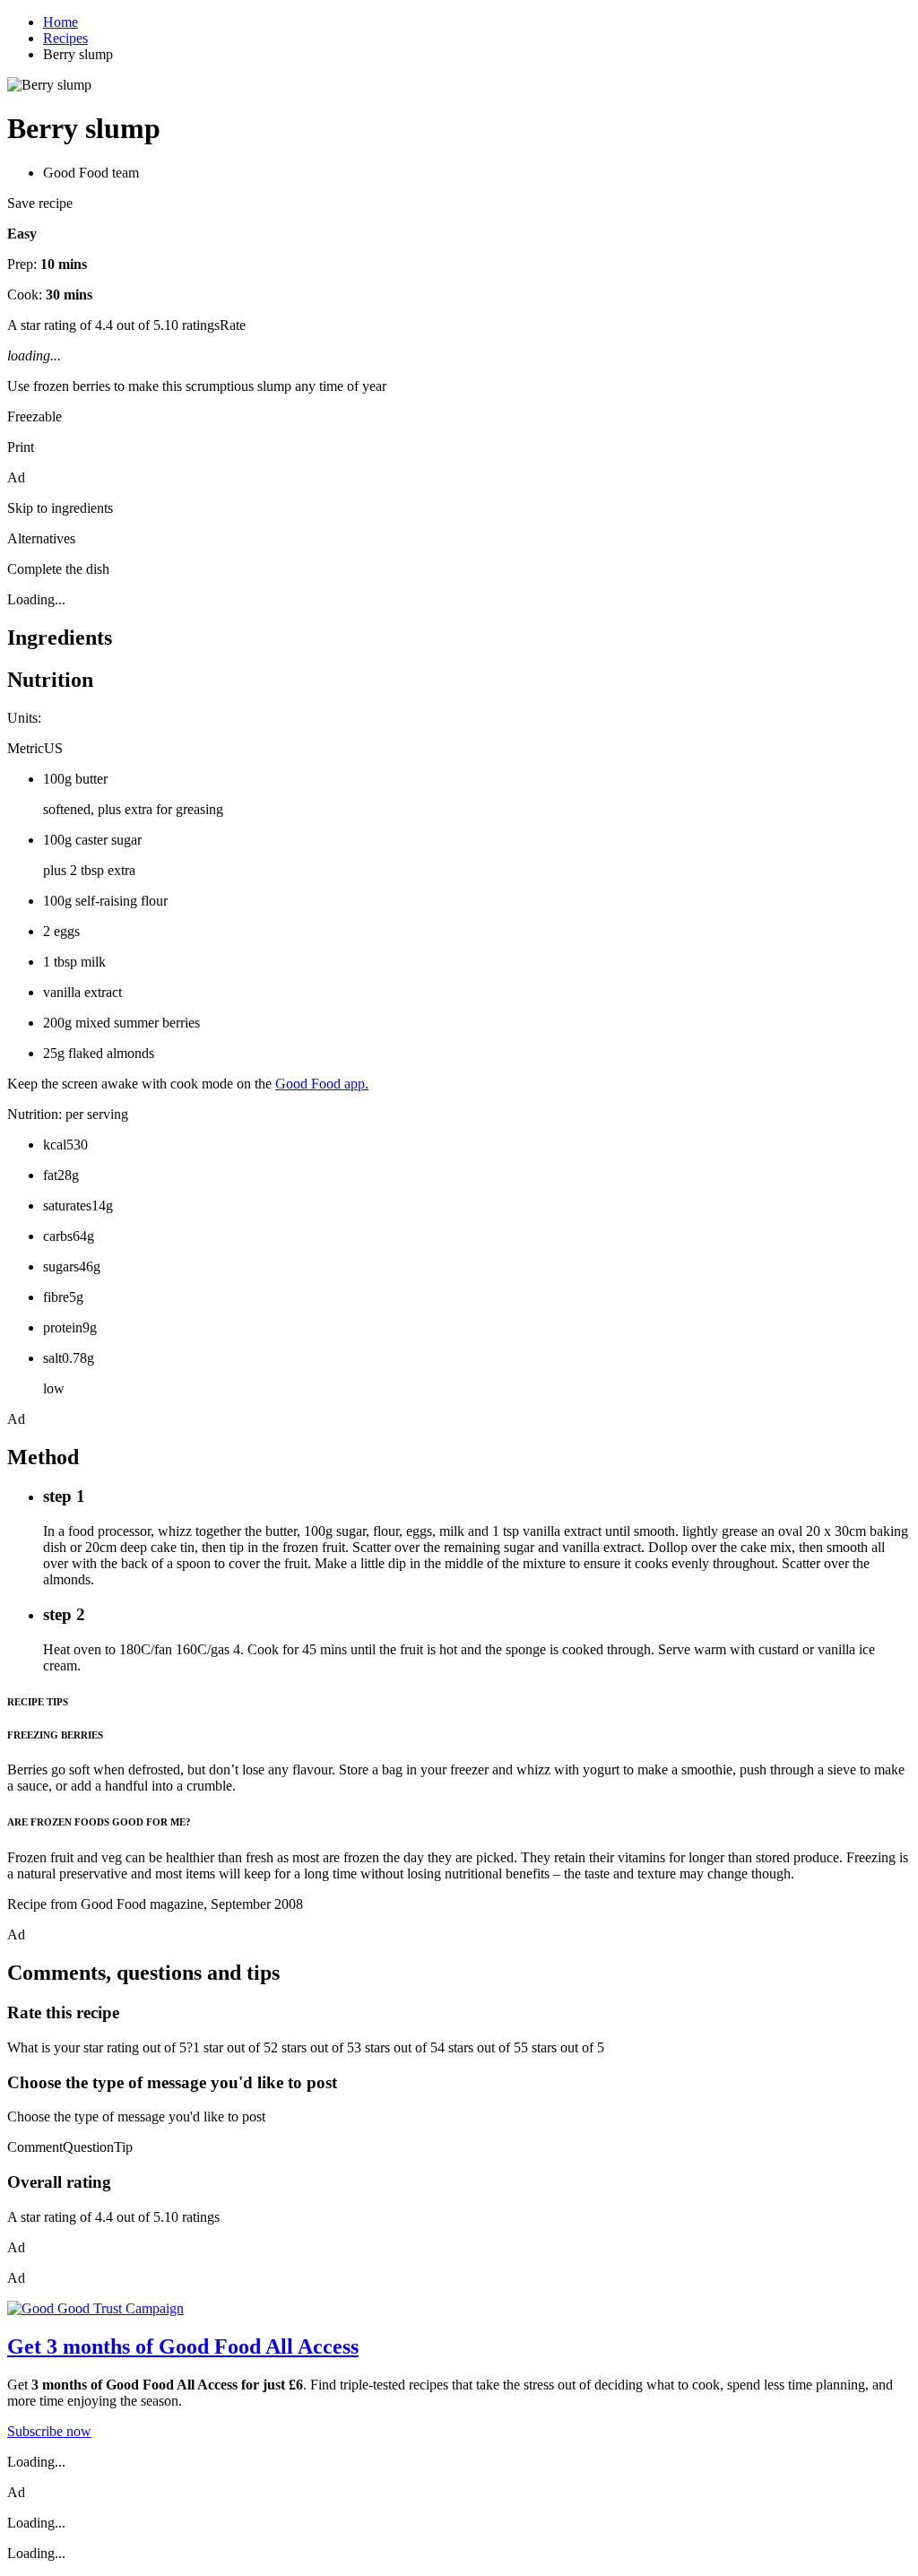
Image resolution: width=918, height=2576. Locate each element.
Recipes (65, 38)
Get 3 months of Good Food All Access (183, 2346)
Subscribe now (49, 2431)
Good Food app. (322, 1084)
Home (61, 22)
